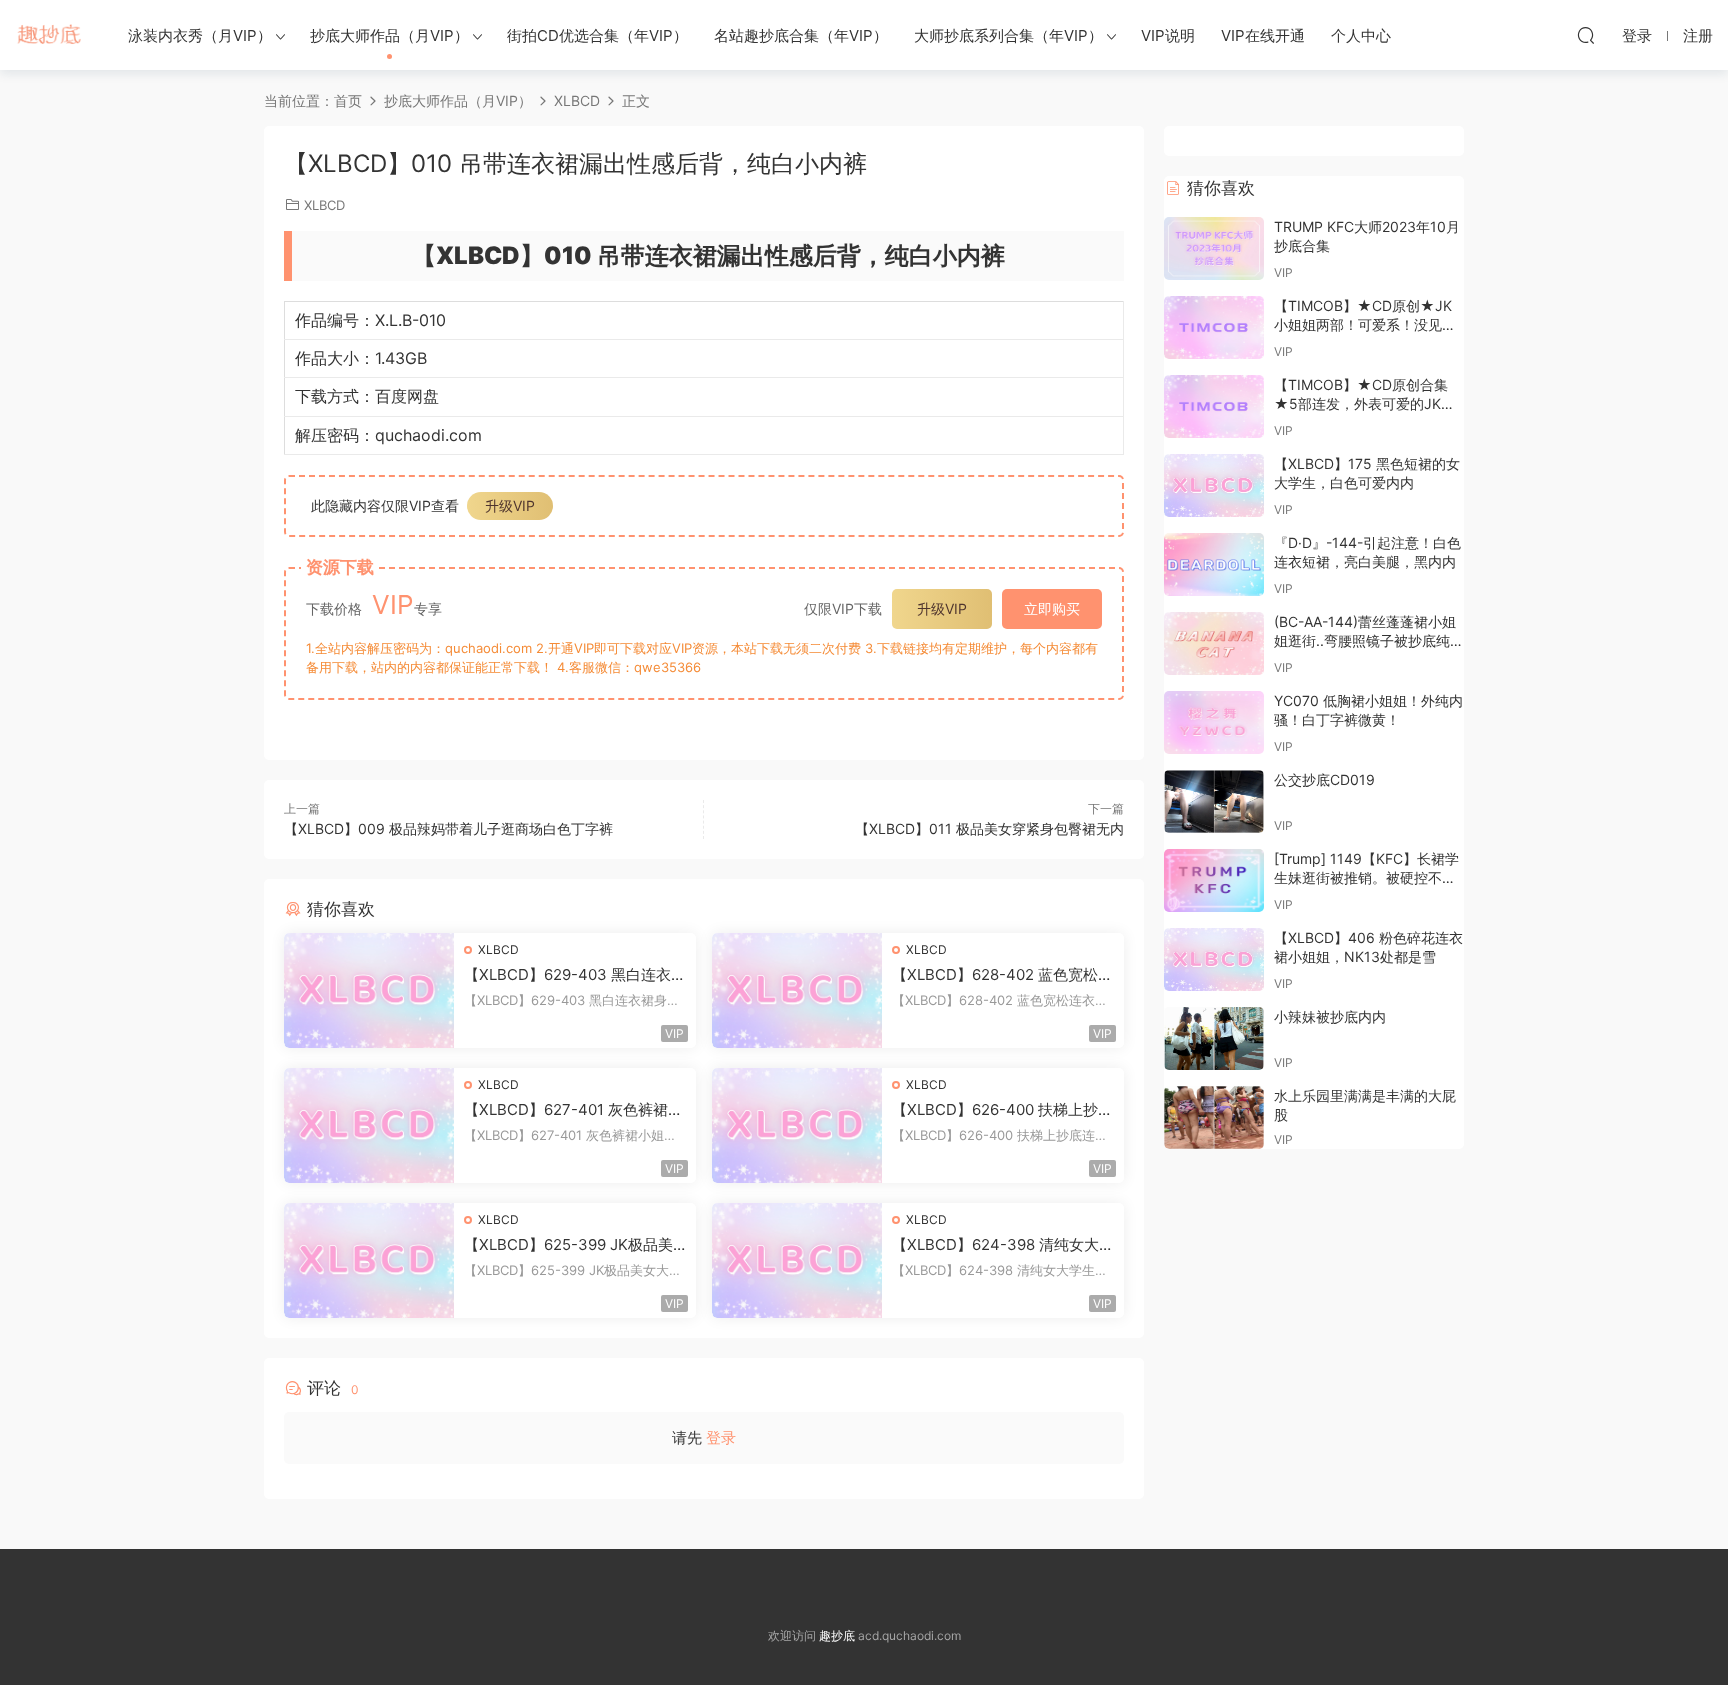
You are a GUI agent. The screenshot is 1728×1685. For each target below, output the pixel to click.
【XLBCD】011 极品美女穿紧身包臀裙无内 (989, 828)
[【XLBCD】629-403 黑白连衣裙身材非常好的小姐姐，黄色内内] (369, 990)
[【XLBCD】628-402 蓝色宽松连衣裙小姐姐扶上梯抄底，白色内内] (797, 990)
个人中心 (1361, 35)
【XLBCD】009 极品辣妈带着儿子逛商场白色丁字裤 (448, 828)
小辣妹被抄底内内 (1330, 1016)
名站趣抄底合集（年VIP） (801, 35)
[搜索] (1586, 35)
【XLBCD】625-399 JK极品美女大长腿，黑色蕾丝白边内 (568, 1245)
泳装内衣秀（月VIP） (200, 35)
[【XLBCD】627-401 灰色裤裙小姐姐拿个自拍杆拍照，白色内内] (369, 1125)
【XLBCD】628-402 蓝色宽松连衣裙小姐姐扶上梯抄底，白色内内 (1002, 975)
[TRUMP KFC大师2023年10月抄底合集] (1214, 248)
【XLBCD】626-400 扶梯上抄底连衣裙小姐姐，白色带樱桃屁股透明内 (1002, 1110)
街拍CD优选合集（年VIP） (597, 35)
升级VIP (510, 505)
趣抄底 (50, 35)
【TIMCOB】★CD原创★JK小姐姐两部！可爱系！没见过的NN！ (1365, 325)
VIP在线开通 (1263, 35)
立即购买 (1052, 608)
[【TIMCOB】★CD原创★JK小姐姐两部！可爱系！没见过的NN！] (1214, 327)
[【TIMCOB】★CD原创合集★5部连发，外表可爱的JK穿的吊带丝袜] (1214, 406)
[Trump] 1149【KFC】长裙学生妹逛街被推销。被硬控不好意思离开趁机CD (1366, 878)
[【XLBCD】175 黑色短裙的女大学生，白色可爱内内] (1214, 485)
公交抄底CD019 (1324, 779)
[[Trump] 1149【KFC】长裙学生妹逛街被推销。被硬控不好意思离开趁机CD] (1214, 880)
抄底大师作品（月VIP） (389, 35)
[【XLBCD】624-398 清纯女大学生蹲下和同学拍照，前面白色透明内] (797, 1260)
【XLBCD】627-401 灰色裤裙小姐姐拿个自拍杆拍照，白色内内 (573, 1110)
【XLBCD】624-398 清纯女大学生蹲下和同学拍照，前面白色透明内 (1003, 1245)
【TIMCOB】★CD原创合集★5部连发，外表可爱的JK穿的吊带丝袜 (1364, 404)
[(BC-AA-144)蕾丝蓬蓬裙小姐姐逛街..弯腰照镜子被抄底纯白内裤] (1214, 643)
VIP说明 (1168, 35)
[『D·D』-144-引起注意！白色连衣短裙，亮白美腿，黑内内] (1214, 564)
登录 (721, 1437)
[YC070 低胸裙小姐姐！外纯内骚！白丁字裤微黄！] (1214, 722)
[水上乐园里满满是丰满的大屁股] (1214, 1117)
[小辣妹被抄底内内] (1214, 1038)
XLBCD (324, 205)
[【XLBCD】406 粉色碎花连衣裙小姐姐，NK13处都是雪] (1214, 959)
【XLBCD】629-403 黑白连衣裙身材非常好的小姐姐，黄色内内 (575, 975)
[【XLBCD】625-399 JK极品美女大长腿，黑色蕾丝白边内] (369, 1260)
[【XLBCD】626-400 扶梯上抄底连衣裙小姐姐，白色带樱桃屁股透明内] (797, 1125)
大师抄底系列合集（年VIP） (1008, 35)
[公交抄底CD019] (1214, 801)
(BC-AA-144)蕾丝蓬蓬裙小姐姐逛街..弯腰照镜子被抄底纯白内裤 (1369, 641)
